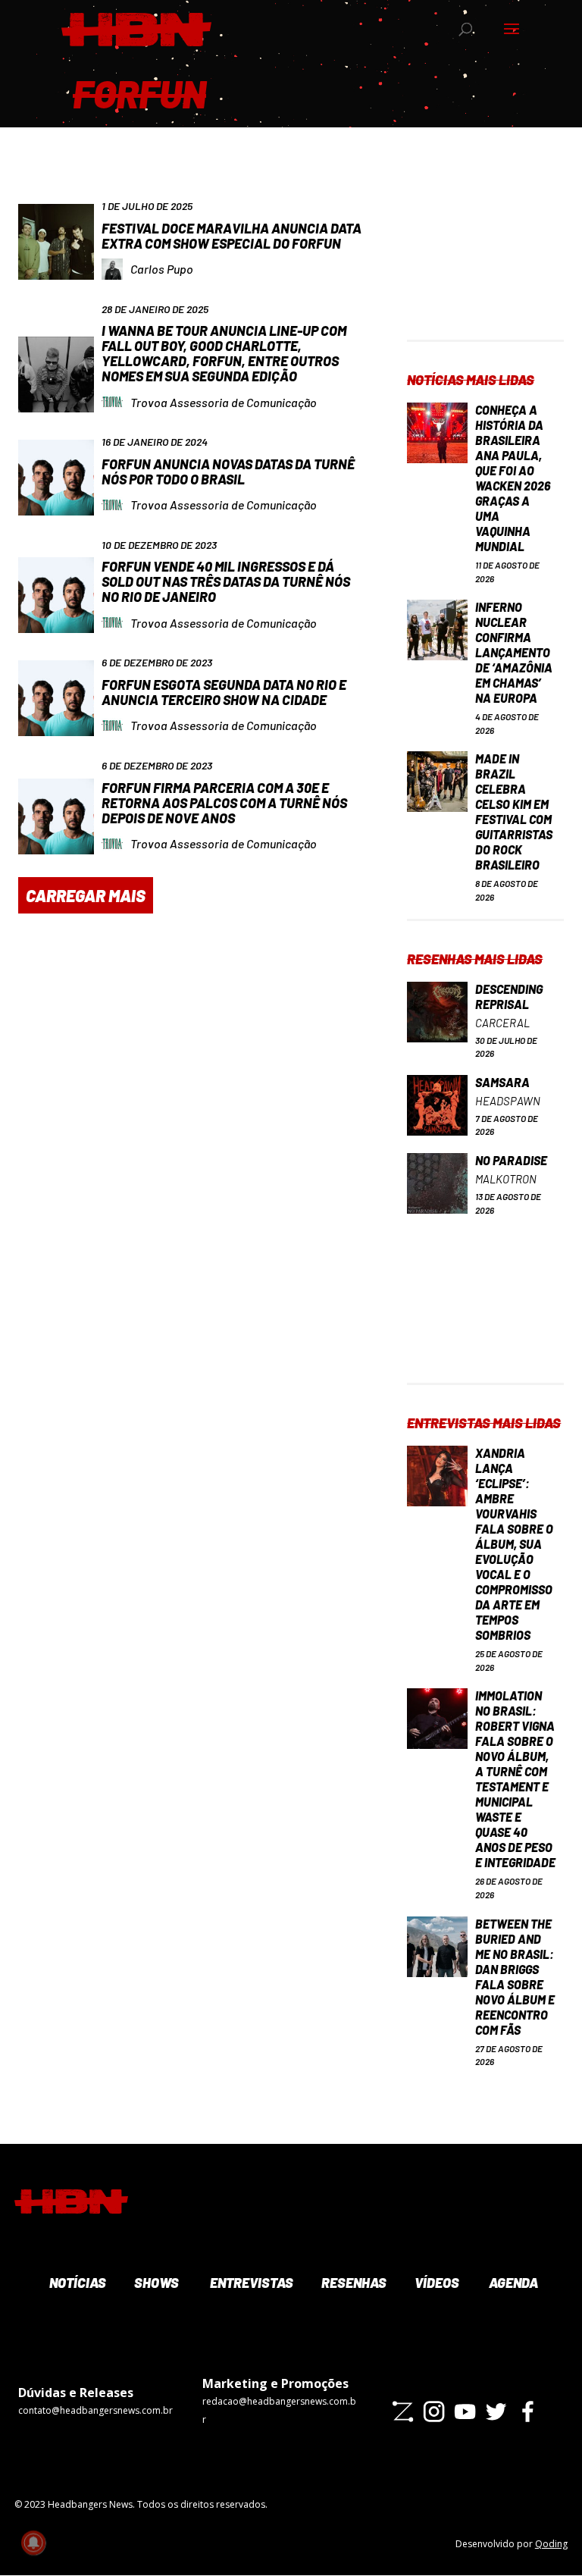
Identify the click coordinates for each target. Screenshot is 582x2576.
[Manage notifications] (33, 2543)
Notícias (76, 2283)
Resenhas (352, 2283)
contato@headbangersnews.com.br (95, 2410)
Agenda (512, 2283)
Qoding (551, 2544)
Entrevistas (250, 2283)
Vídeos (436, 2283)
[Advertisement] (485, 264)
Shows (155, 2283)
